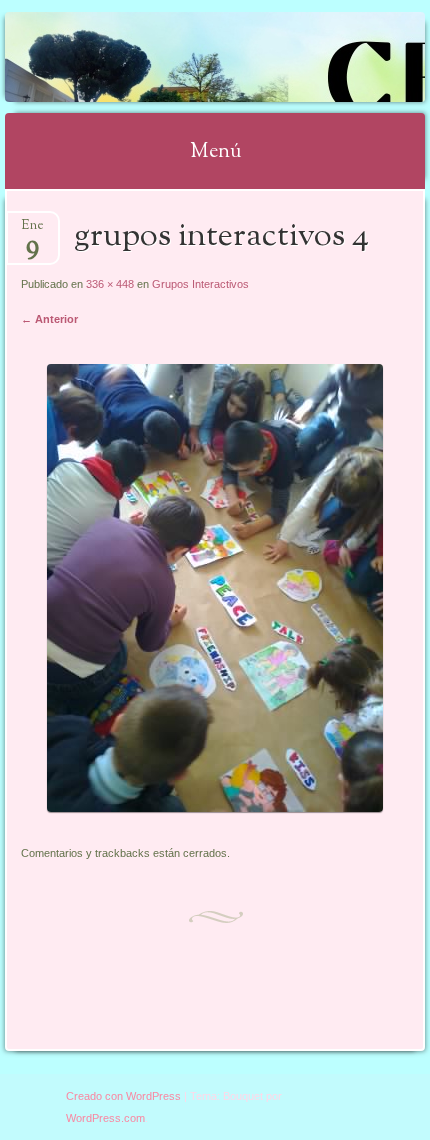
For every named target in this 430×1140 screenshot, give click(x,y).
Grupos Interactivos (200, 284)
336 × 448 (110, 284)
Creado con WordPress (123, 1096)
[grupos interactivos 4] (215, 807)
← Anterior (49, 319)
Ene (32, 231)
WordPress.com (105, 1118)
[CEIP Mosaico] (177, 57)
